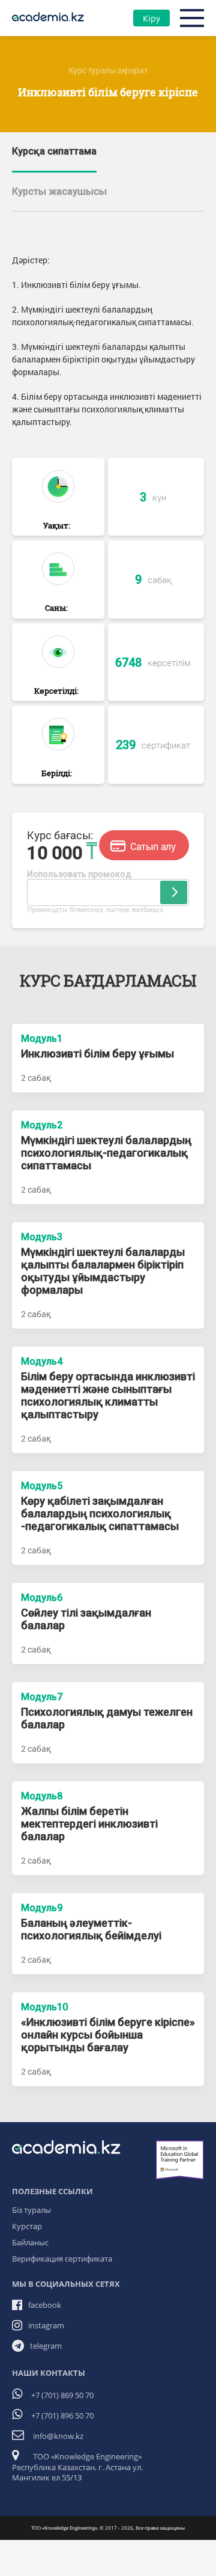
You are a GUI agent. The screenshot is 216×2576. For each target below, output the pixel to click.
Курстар (27, 2226)
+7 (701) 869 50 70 (62, 2395)
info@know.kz (58, 2436)
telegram (46, 2346)
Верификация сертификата (62, 2259)
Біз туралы (31, 2210)
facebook (45, 2305)
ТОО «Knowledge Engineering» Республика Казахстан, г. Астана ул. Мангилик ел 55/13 (77, 2467)
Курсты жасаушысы (59, 191)
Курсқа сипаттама (54, 151)
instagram (46, 2325)
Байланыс (30, 2242)
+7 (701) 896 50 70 (62, 2415)
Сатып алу (151, 846)
